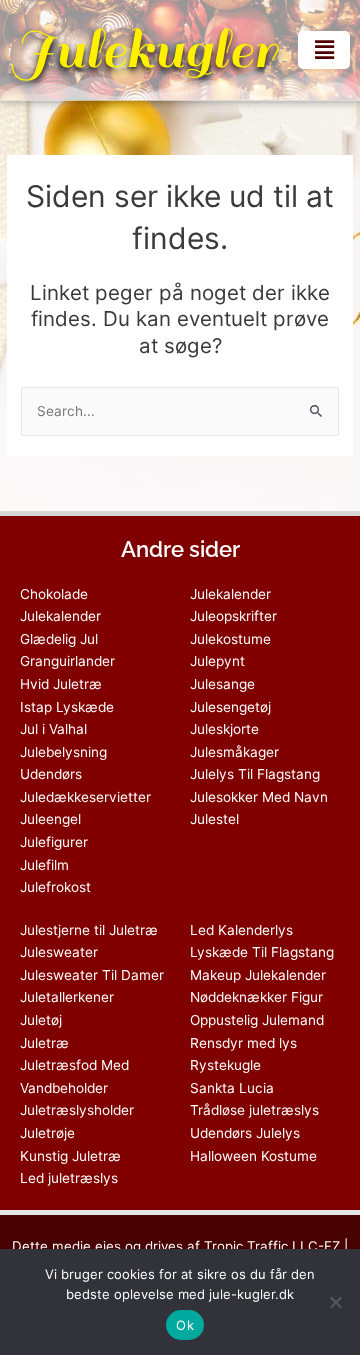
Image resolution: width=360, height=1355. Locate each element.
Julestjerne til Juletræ (89, 930)
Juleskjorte (224, 729)
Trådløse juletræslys (254, 1110)
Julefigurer (54, 842)
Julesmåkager (234, 752)
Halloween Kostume (253, 1156)
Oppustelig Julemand (257, 1020)
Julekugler (144, 50)
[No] (335, 1302)
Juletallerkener (67, 997)
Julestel (214, 819)
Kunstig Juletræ (70, 1156)
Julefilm (44, 865)
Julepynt (217, 661)
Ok (185, 1325)
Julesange (222, 684)
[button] (324, 49)
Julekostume (230, 639)
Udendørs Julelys (245, 1133)
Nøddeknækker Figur (256, 997)
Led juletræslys (69, 1178)
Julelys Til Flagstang (255, 774)
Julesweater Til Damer (92, 975)
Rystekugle (225, 1065)
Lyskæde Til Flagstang (262, 952)
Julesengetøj (230, 707)
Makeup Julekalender (258, 975)
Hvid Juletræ (61, 684)
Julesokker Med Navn (259, 797)
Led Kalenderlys (241, 930)
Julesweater (59, 952)
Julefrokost (55, 887)
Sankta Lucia (232, 1088)
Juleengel (50, 819)
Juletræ (44, 1043)
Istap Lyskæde (67, 707)
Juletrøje (47, 1133)
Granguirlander (67, 661)
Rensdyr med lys (243, 1043)
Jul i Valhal (53, 729)
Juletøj (41, 1020)
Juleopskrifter (233, 616)
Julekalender (230, 594)
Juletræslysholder (77, 1110)
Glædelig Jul (59, 639)
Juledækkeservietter (85, 797)
